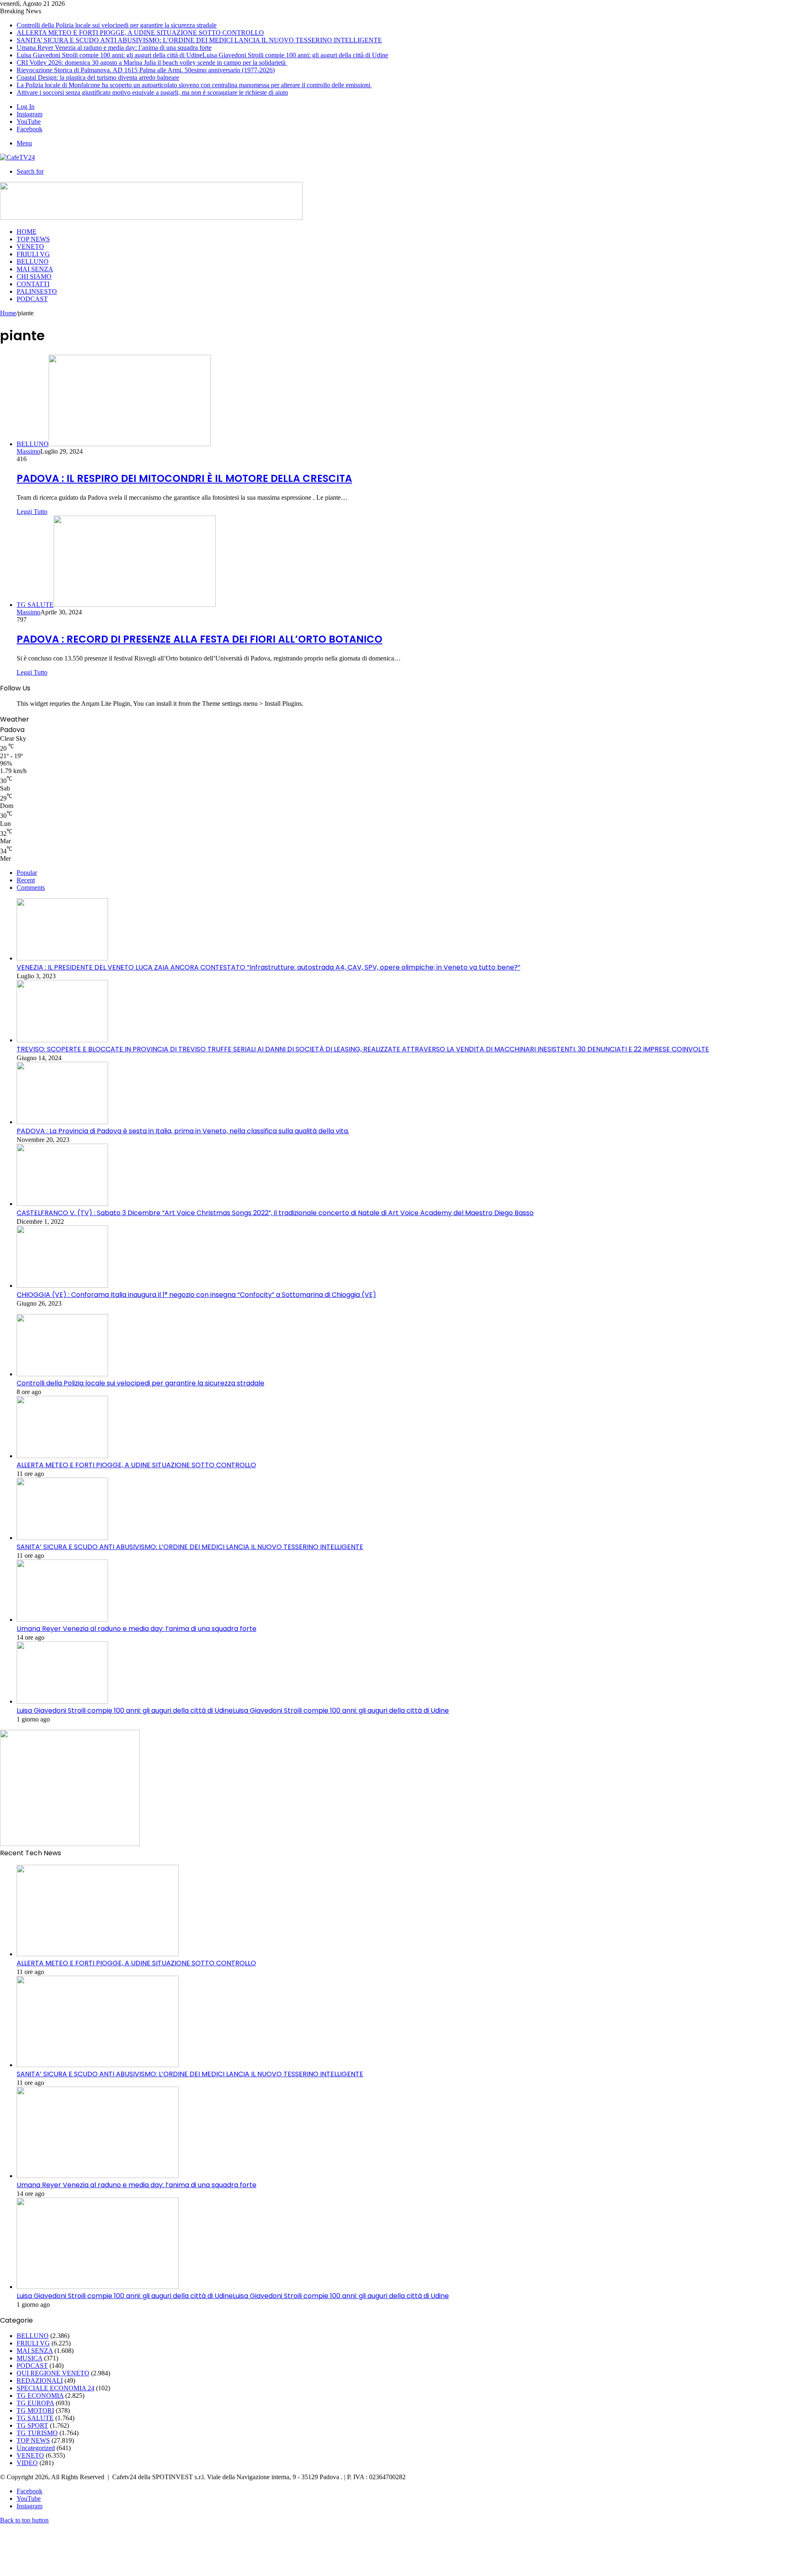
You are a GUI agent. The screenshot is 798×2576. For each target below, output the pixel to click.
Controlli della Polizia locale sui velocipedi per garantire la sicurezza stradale (117, 25)
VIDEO (27, 2463)
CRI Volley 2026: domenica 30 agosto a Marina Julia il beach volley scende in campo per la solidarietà (152, 63)
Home (8, 313)
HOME (27, 232)
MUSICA (30, 2358)
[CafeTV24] (17, 157)
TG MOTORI (35, 2410)
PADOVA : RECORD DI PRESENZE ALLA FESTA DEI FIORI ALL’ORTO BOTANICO (199, 639)
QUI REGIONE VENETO (53, 2373)
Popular (27, 873)
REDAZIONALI (40, 2381)
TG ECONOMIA (40, 2396)
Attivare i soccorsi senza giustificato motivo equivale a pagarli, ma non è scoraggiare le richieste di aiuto (152, 92)
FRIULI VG (33, 254)
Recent (26, 880)
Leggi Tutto (32, 512)
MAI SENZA (35, 269)
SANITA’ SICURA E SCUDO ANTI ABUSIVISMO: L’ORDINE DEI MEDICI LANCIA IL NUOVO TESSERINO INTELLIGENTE (199, 40)
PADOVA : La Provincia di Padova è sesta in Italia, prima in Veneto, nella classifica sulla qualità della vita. (183, 1131)
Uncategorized (36, 2448)
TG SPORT (32, 2425)
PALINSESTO (37, 291)
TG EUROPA (35, 2403)
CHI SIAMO (34, 276)
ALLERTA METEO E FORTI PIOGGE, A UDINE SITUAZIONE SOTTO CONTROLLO (140, 33)
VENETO (30, 247)
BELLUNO (33, 262)
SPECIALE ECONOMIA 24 (55, 2388)
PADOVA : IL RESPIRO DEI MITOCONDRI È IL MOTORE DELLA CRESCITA (184, 478)
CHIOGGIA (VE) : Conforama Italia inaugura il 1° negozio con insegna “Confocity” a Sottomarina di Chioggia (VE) (196, 1295)
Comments (31, 888)
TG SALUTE (35, 2418)
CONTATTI (33, 284)
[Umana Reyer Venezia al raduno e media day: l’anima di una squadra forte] (62, 1620)
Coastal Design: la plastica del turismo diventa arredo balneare (98, 77)
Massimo (28, 451)
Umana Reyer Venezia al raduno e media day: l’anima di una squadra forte (114, 48)
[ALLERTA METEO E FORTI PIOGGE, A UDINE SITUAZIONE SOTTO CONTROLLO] (62, 1456)
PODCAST (32, 299)
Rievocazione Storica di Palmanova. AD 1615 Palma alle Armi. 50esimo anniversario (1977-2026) (146, 70)
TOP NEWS (33, 239)
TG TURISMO (37, 2433)
